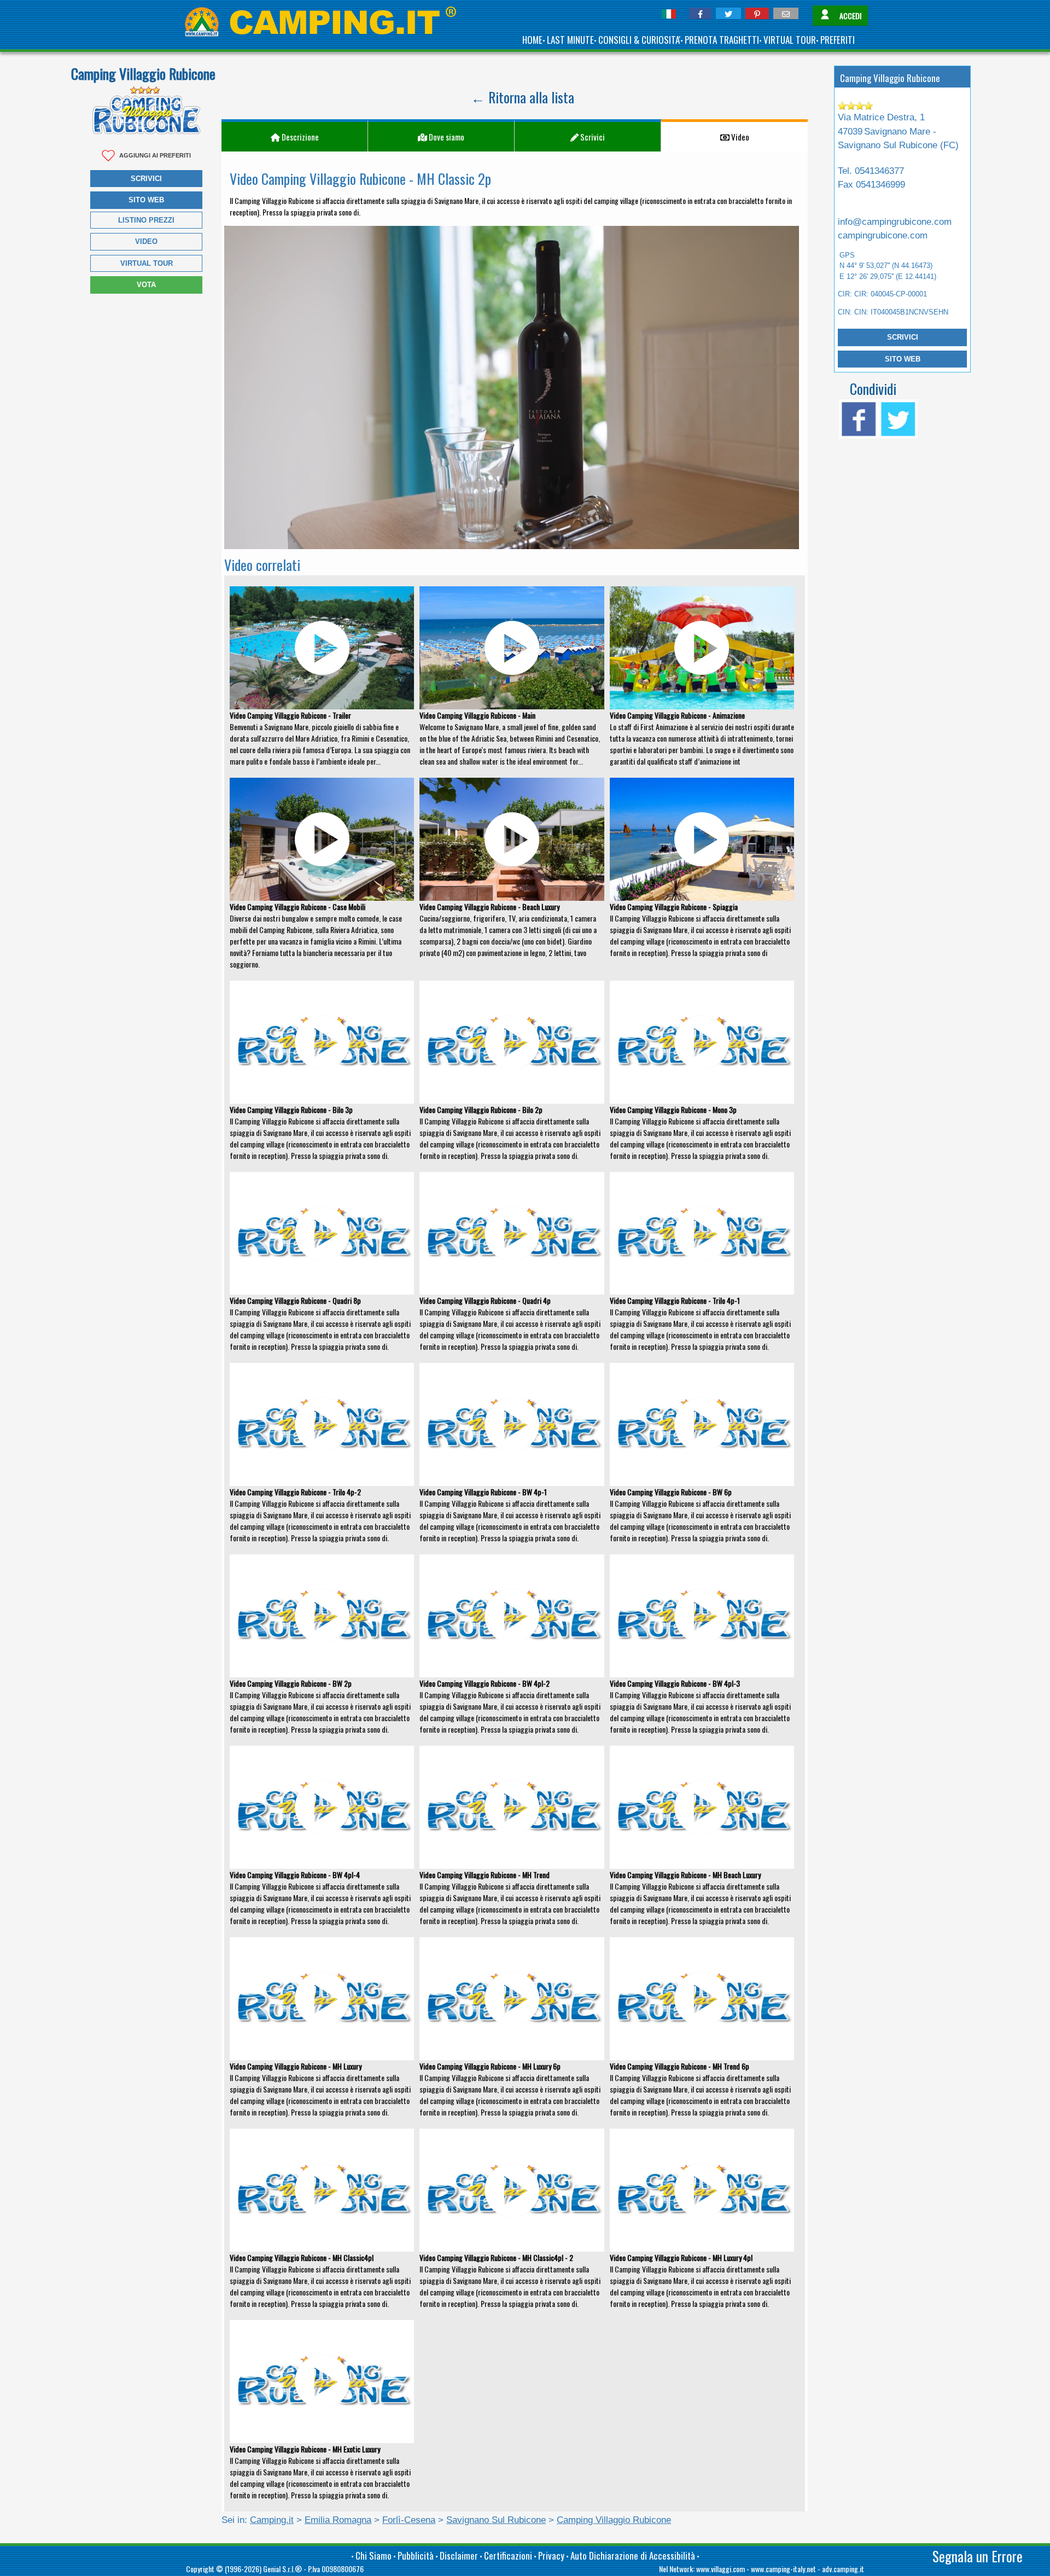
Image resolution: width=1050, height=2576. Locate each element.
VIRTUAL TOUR (790, 40)
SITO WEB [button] (146, 200)
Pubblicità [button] (416, 2555)
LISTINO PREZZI (146, 220)
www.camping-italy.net (783, 2569)
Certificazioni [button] (508, 2555)
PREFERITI (838, 40)
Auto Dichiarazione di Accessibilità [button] (633, 2555)
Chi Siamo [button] (374, 2555)
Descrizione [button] (299, 137)
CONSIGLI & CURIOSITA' (639, 40)
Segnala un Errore (978, 2556)
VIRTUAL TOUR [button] (147, 263)
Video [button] (739, 137)
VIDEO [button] (146, 241)
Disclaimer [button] (459, 2555)
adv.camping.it (843, 2569)
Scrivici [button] (146, 179)
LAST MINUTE (570, 40)
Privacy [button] (551, 2555)
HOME (532, 40)
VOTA (146, 285)
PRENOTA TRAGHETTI (722, 40)
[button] (700, 13)
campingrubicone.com (883, 235)
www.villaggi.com (721, 2569)
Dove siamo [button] (446, 137)
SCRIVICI (903, 337)
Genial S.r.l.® (282, 2569)
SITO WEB (903, 359)
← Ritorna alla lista (523, 97)
